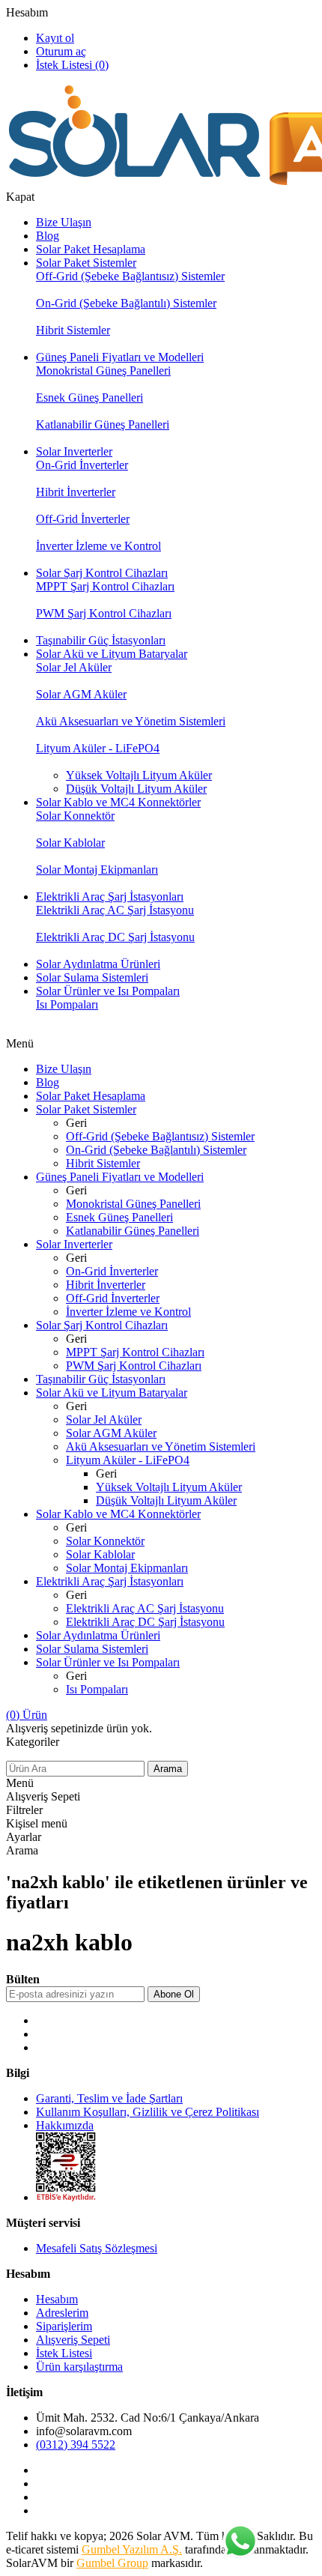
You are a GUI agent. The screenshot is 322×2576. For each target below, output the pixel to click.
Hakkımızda (65, 2125)
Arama (168, 1769)
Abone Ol (174, 1994)
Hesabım (27, 12)
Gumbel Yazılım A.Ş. (132, 2549)
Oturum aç (61, 51)
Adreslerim (62, 2313)
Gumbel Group (112, 2563)
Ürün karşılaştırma (79, 2367)
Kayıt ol (55, 38)
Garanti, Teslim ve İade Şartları (109, 2098)
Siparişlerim (64, 2326)
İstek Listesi (64, 2353)
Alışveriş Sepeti (73, 2340)
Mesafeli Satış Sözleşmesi (97, 2248)
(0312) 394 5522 (76, 2445)
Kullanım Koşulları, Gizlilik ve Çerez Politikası (148, 2112)
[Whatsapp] (240, 2542)
